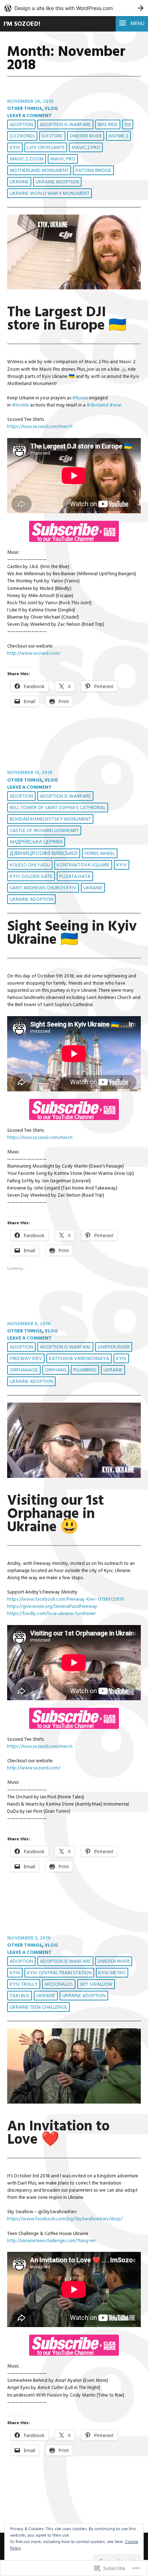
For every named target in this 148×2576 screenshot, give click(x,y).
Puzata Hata (75, 877)
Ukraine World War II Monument (50, 194)
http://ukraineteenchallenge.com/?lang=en (51, 2241)
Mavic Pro (63, 159)
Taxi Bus (20, 1996)
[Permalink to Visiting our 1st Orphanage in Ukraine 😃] (74, 1477)
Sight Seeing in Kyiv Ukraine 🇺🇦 (72, 933)
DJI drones (22, 136)
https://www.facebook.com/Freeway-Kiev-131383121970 (66, 1599)
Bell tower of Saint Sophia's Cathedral (58, 808)
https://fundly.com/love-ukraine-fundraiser (51, 1614)
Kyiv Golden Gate (31, 877)
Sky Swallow (96, 1984)
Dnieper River (86, 136)
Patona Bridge (93, 171)
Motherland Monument (39, 171)
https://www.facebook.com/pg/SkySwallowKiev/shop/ (65, 2219)
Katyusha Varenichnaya (79, 1359)
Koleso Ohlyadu (30, 865)
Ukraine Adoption (57, 182)
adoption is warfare (65, 125)
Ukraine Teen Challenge (38, 2007)
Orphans (56, 1370)
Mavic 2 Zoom (27, 159)
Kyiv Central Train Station (59, 1973)
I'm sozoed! (22, 24)
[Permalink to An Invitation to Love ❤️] (74, 2102)
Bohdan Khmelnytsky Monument (50, 819)
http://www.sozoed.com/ (34, 653)
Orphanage (24, 1370)
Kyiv (15, 148)
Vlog (51, 109)
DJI (128, 125)
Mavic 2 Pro (86, 148)
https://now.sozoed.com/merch (40, 427)
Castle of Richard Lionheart (44, 831)
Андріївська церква (36, 842)
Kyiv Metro (112, 1973)
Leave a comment (29, 116)
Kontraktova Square (83, 865)
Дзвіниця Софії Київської (44, 854)
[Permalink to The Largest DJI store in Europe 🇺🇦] (74, 288)
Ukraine (19, 182)
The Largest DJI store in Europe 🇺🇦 (67, 319)
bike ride (108, 125)
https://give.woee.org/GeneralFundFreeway (52, 1607)
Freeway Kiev (26, 1359)
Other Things (25, 109)
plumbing (85, 1370)
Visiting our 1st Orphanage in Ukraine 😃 (55, 1514)
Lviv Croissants (46, 148)
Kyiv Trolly (24, 1984)
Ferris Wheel (100, 854)
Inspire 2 (118, 136)
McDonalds (59, 1984)
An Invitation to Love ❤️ (58, 2133)
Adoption (21, 125)
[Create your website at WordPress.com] (74, 8)
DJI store (52, 136)
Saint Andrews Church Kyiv (43, 888)
